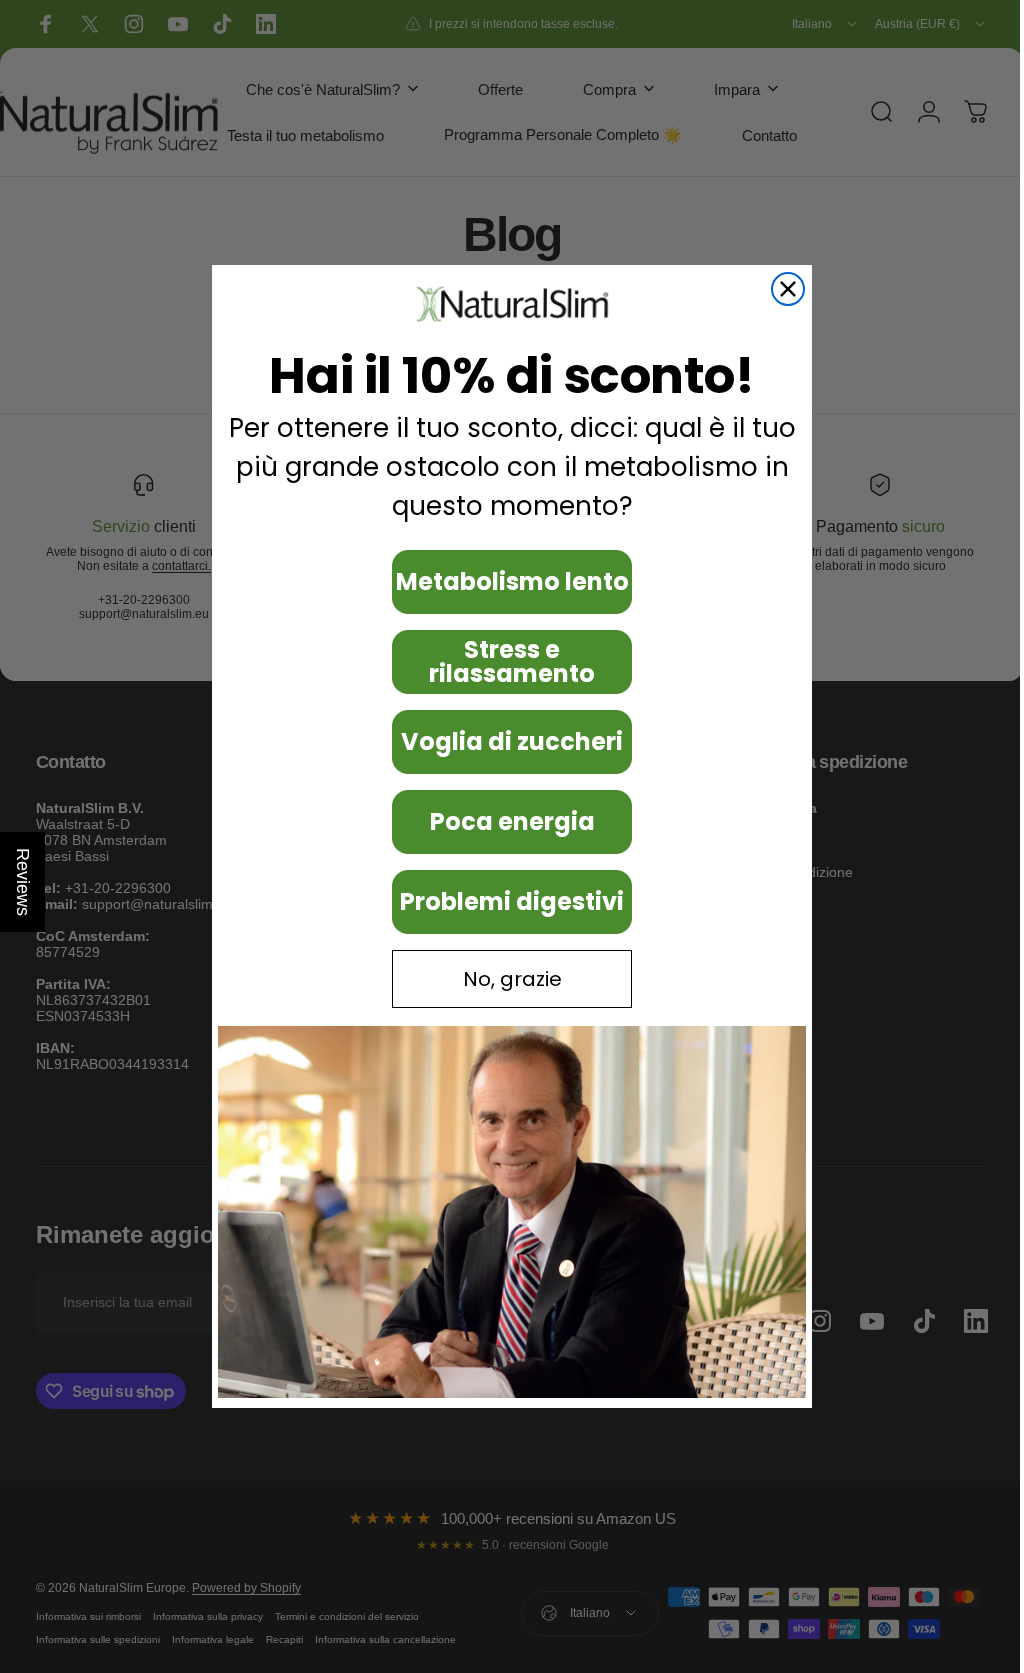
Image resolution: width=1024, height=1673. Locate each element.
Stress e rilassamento (505, 661)
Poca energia (504, 821)
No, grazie (504, 979)
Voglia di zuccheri (505, 741)
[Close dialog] (781, 289)
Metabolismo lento (504, 581)
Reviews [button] (23, 882)
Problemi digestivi (505, 901)
